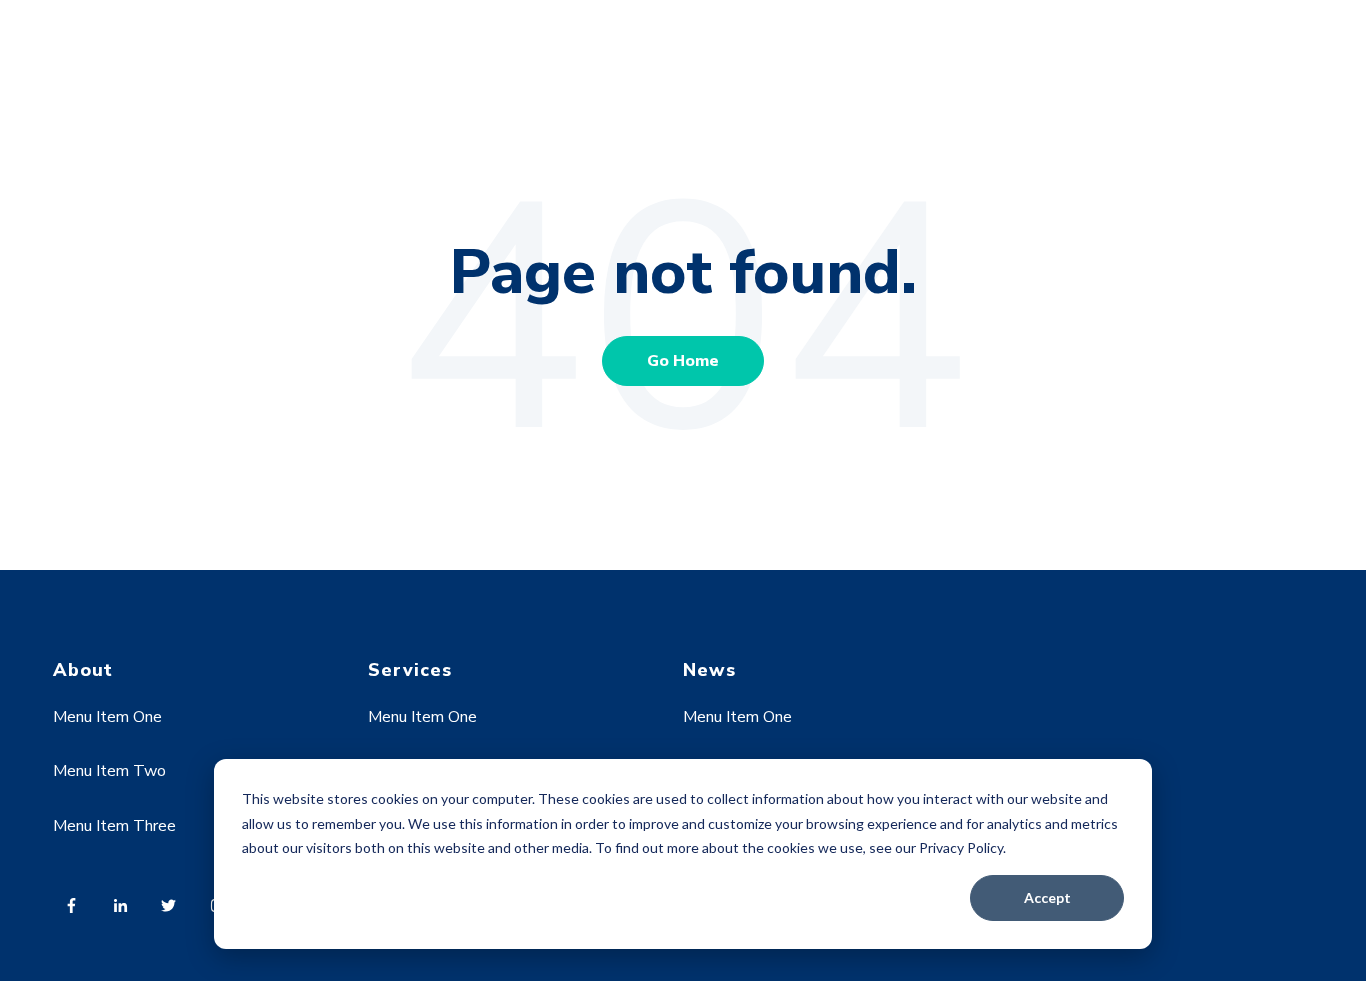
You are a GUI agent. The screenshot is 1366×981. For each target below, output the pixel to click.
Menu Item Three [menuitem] (114, 826)
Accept (1047, 897)
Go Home (683, 361)
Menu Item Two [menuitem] (109, 771)
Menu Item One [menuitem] (107, 717)
